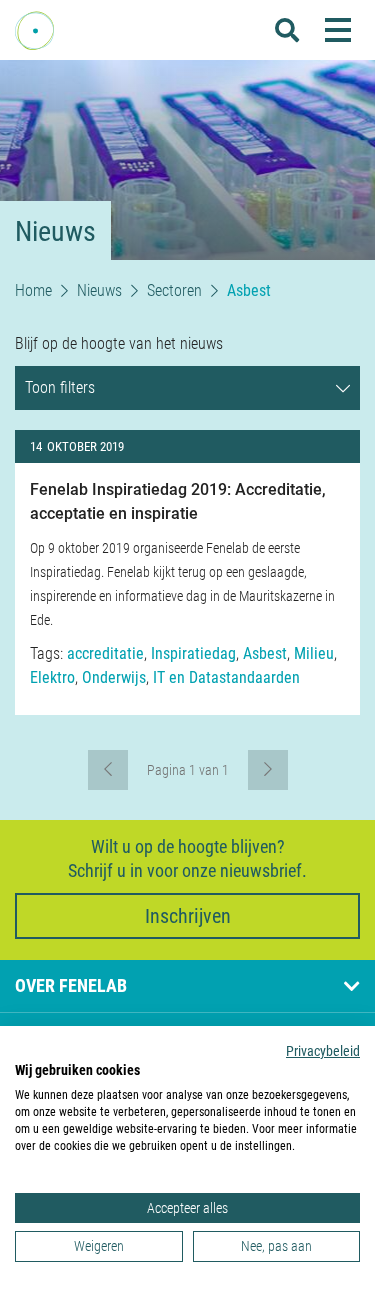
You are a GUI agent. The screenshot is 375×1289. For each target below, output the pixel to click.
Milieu (314, 653)
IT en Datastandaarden (226, 677)
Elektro (52, 677)
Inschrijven (188, 916)
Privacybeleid (323, 1051)
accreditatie (105, 653)
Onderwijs (114, 677)
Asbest (265, 653)
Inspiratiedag (193, 653)
